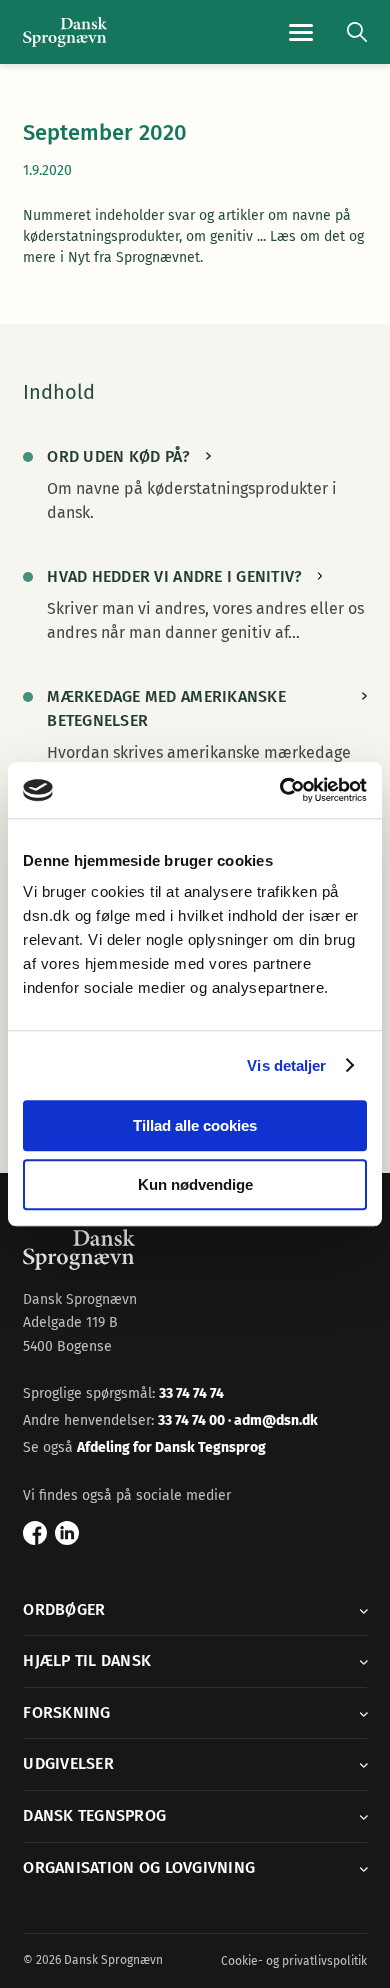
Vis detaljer (286, 1065)
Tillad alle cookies (195, 1125)
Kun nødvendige (195, 1184)
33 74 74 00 (193, 1420)
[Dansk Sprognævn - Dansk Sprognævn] (65, 32)
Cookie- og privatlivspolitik (294, 1961)
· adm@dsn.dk (273, 1420)
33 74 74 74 (191, 1393)
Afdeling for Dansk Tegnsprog (171, 1447)
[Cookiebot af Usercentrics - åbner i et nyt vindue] (280, 790)
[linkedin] (67, 1533)
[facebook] (35, 1533)
